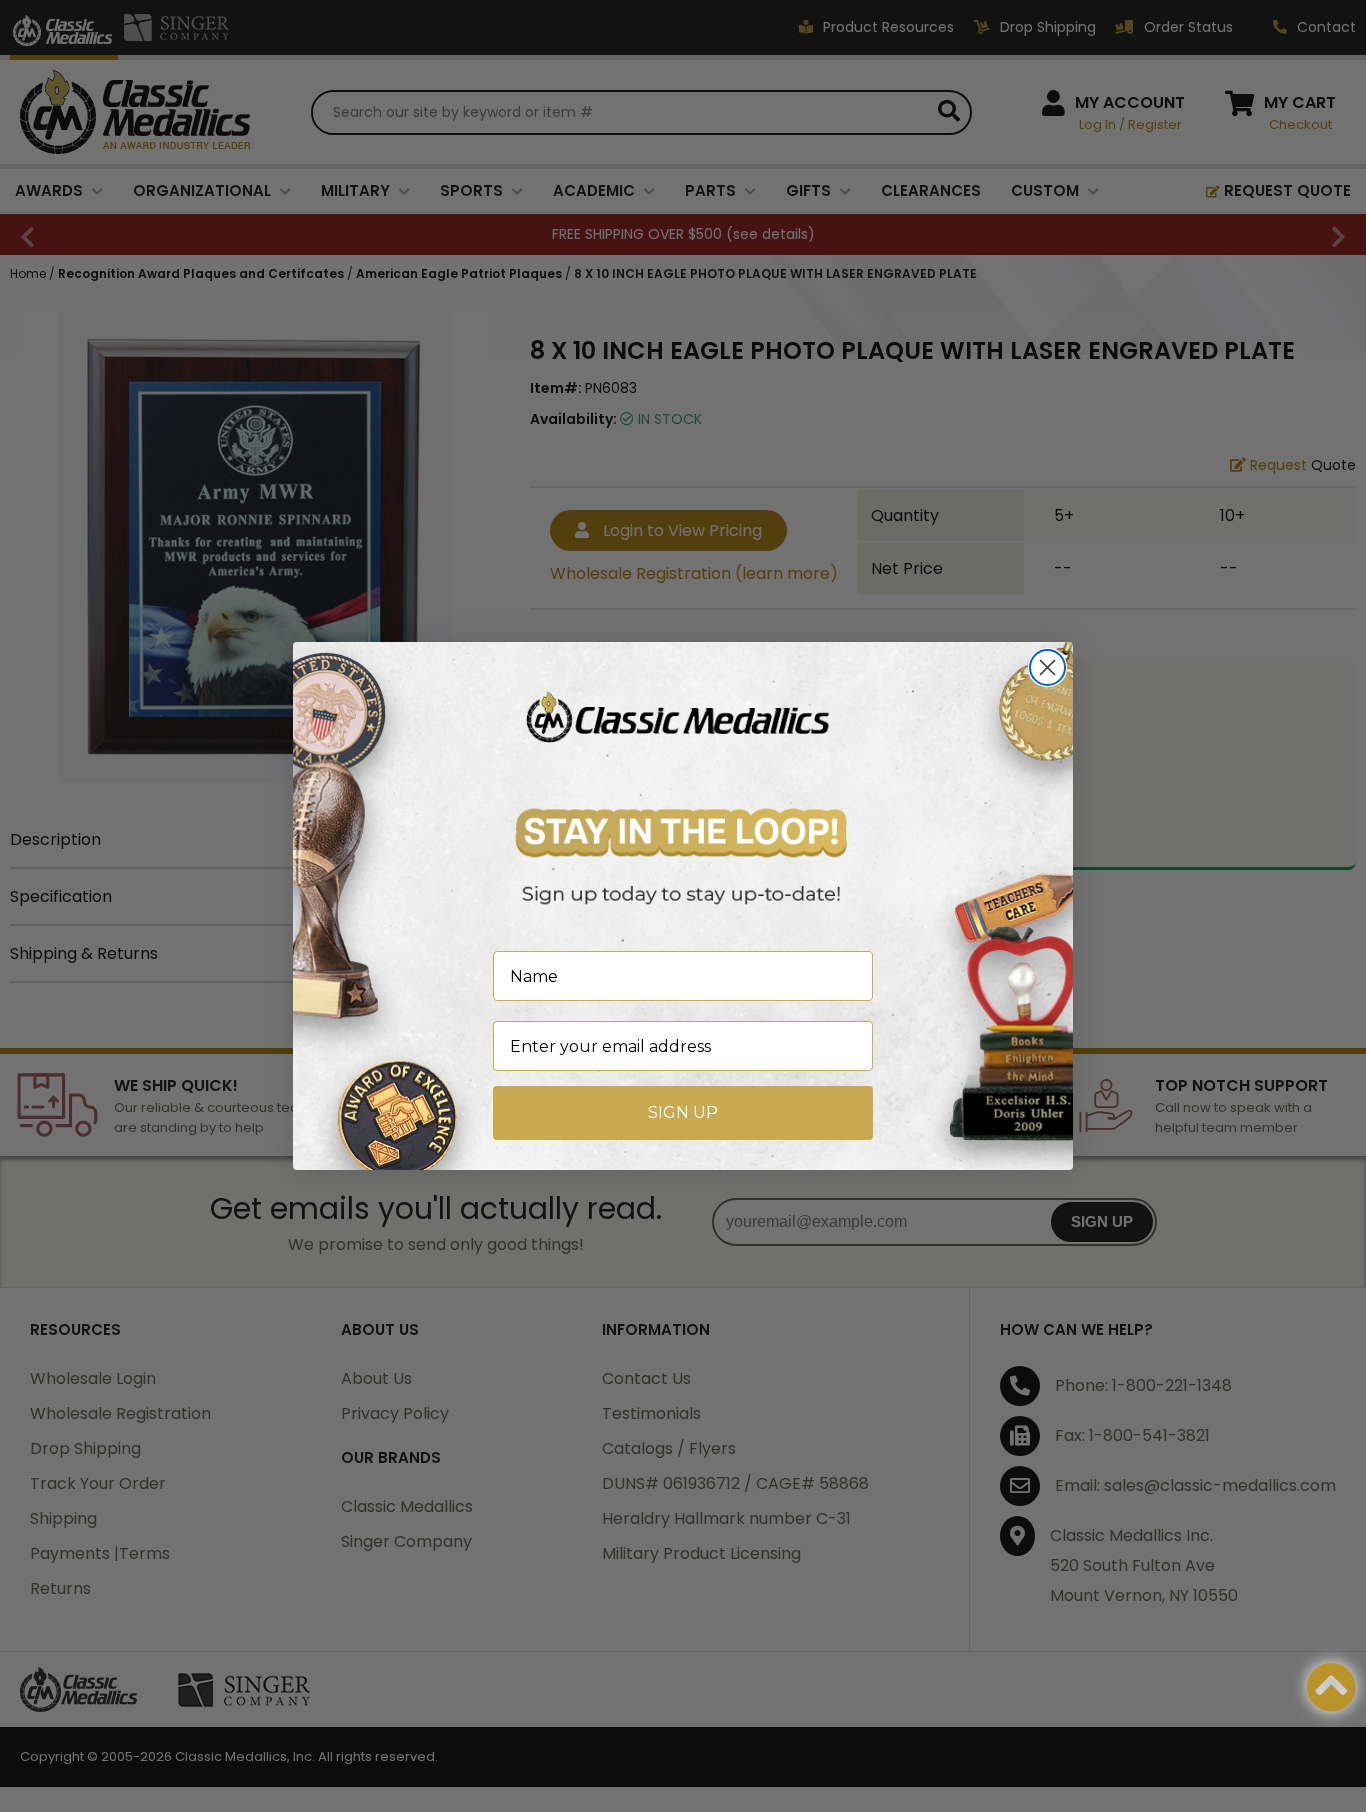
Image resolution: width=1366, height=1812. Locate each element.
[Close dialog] (1047, 667)
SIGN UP (683, 1112)
